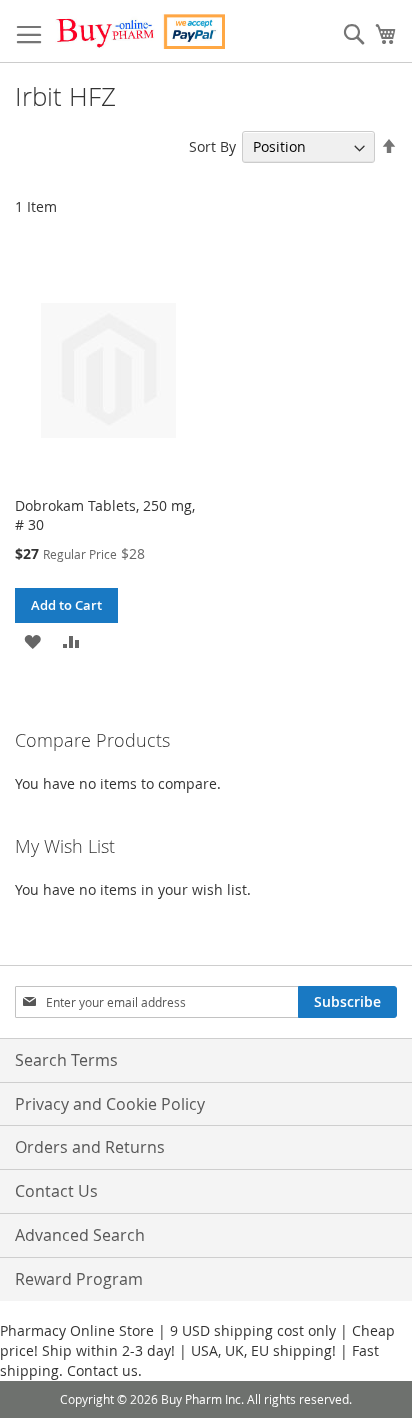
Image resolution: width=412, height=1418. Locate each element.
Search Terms (66, 1060)
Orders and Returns (90, 1147)
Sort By (212, 146)
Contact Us (56, 1191)
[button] (32, 640)
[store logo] (140, 31)
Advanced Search (80, 1235)
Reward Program (79, 1279)
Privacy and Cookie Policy (110, 1104)
